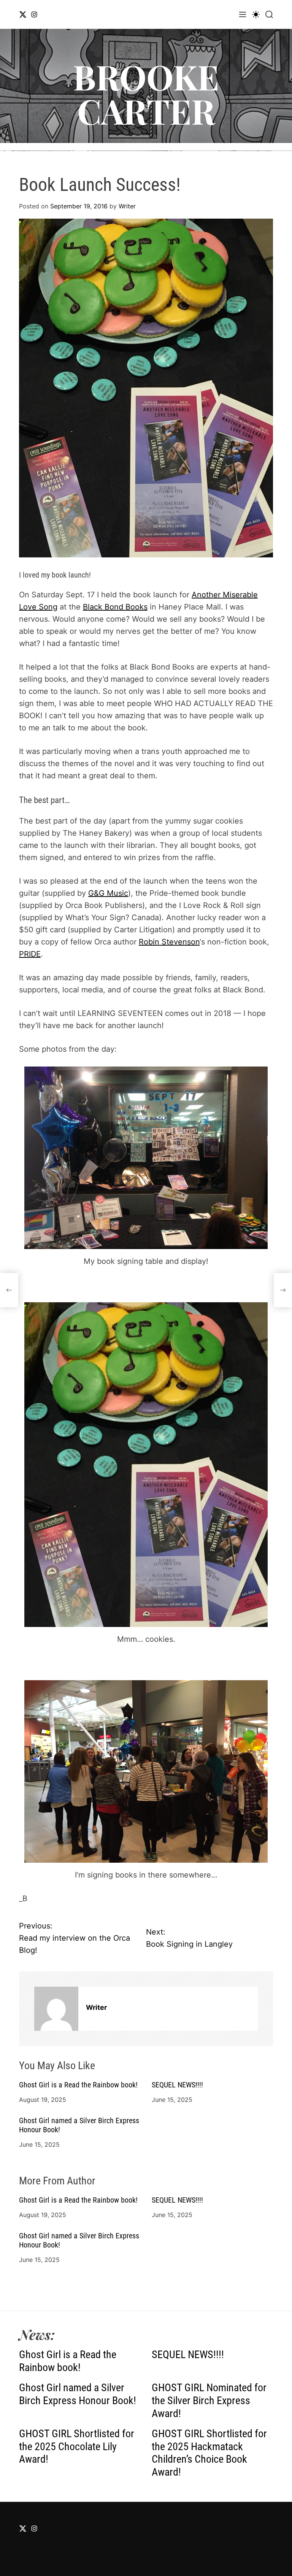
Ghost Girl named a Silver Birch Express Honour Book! (78, 2394)
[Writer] (56, 2009)
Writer (127, 206)
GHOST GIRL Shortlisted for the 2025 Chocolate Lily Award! (77, 2446)
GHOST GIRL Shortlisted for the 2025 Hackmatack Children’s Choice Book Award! (209, 2453)
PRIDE (30, 954)
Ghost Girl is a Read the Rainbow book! (78, 2085)
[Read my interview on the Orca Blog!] (9, 1290)
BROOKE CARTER (146, 94)
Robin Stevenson (169, 942)
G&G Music (108, 893)
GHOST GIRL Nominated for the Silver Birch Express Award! (209, 2400)
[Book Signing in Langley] (283, 1290)
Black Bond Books (115, 607)
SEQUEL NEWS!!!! (177, 2085)
